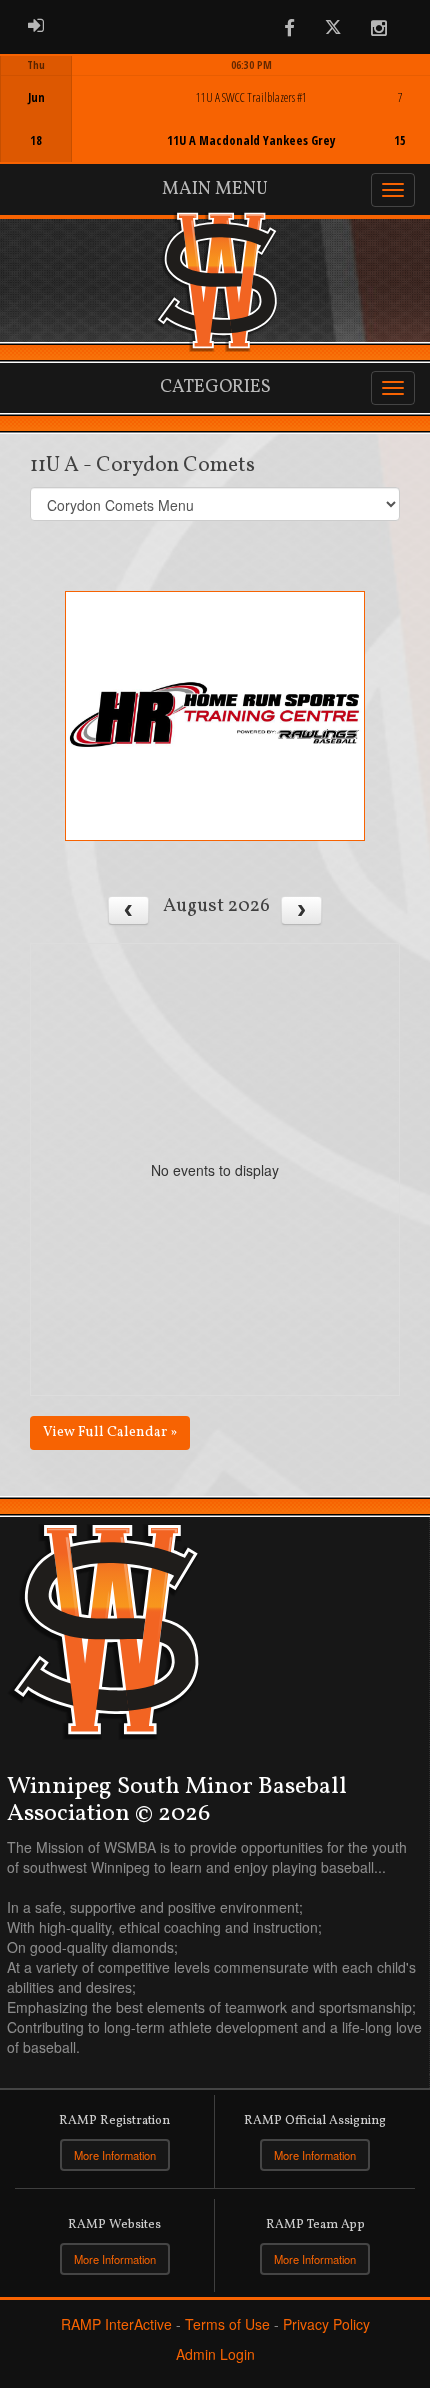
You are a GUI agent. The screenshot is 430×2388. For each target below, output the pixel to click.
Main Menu (215, 189)
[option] (215, 109)
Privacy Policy (326, 2324)
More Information (115, 2155)
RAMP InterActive (116, 2324)
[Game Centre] (216, 124)
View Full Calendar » (110, 1432)
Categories (215, 387)
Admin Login (215, 2354)
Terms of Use (227, 2324)
